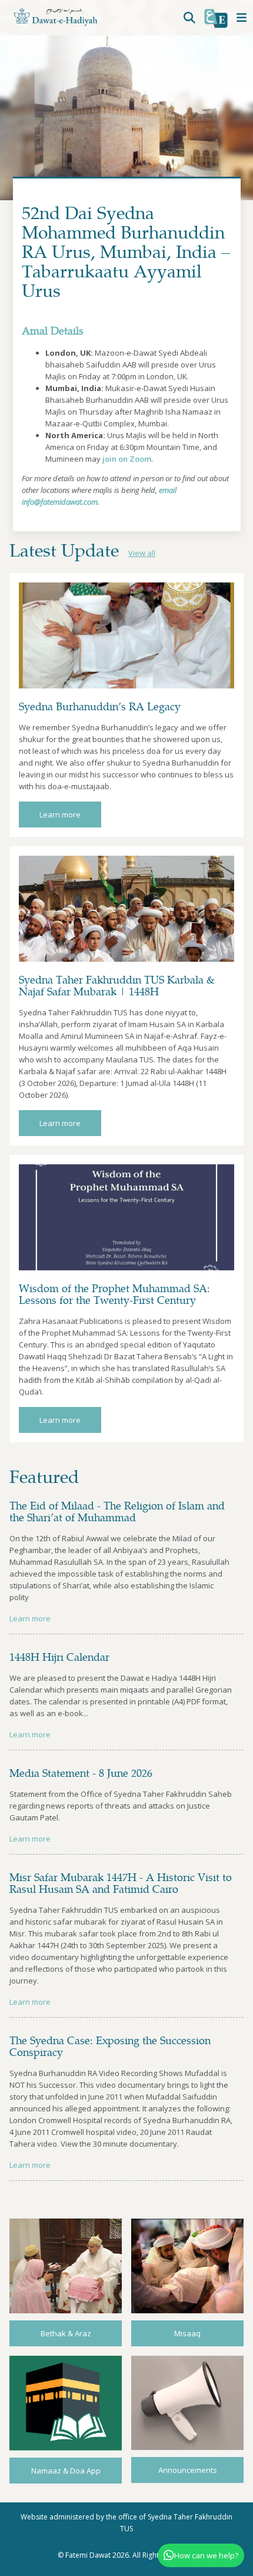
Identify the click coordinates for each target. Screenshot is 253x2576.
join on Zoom (127, 459)
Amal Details (53, 330)
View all (142, 553)
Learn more (60, 814)
